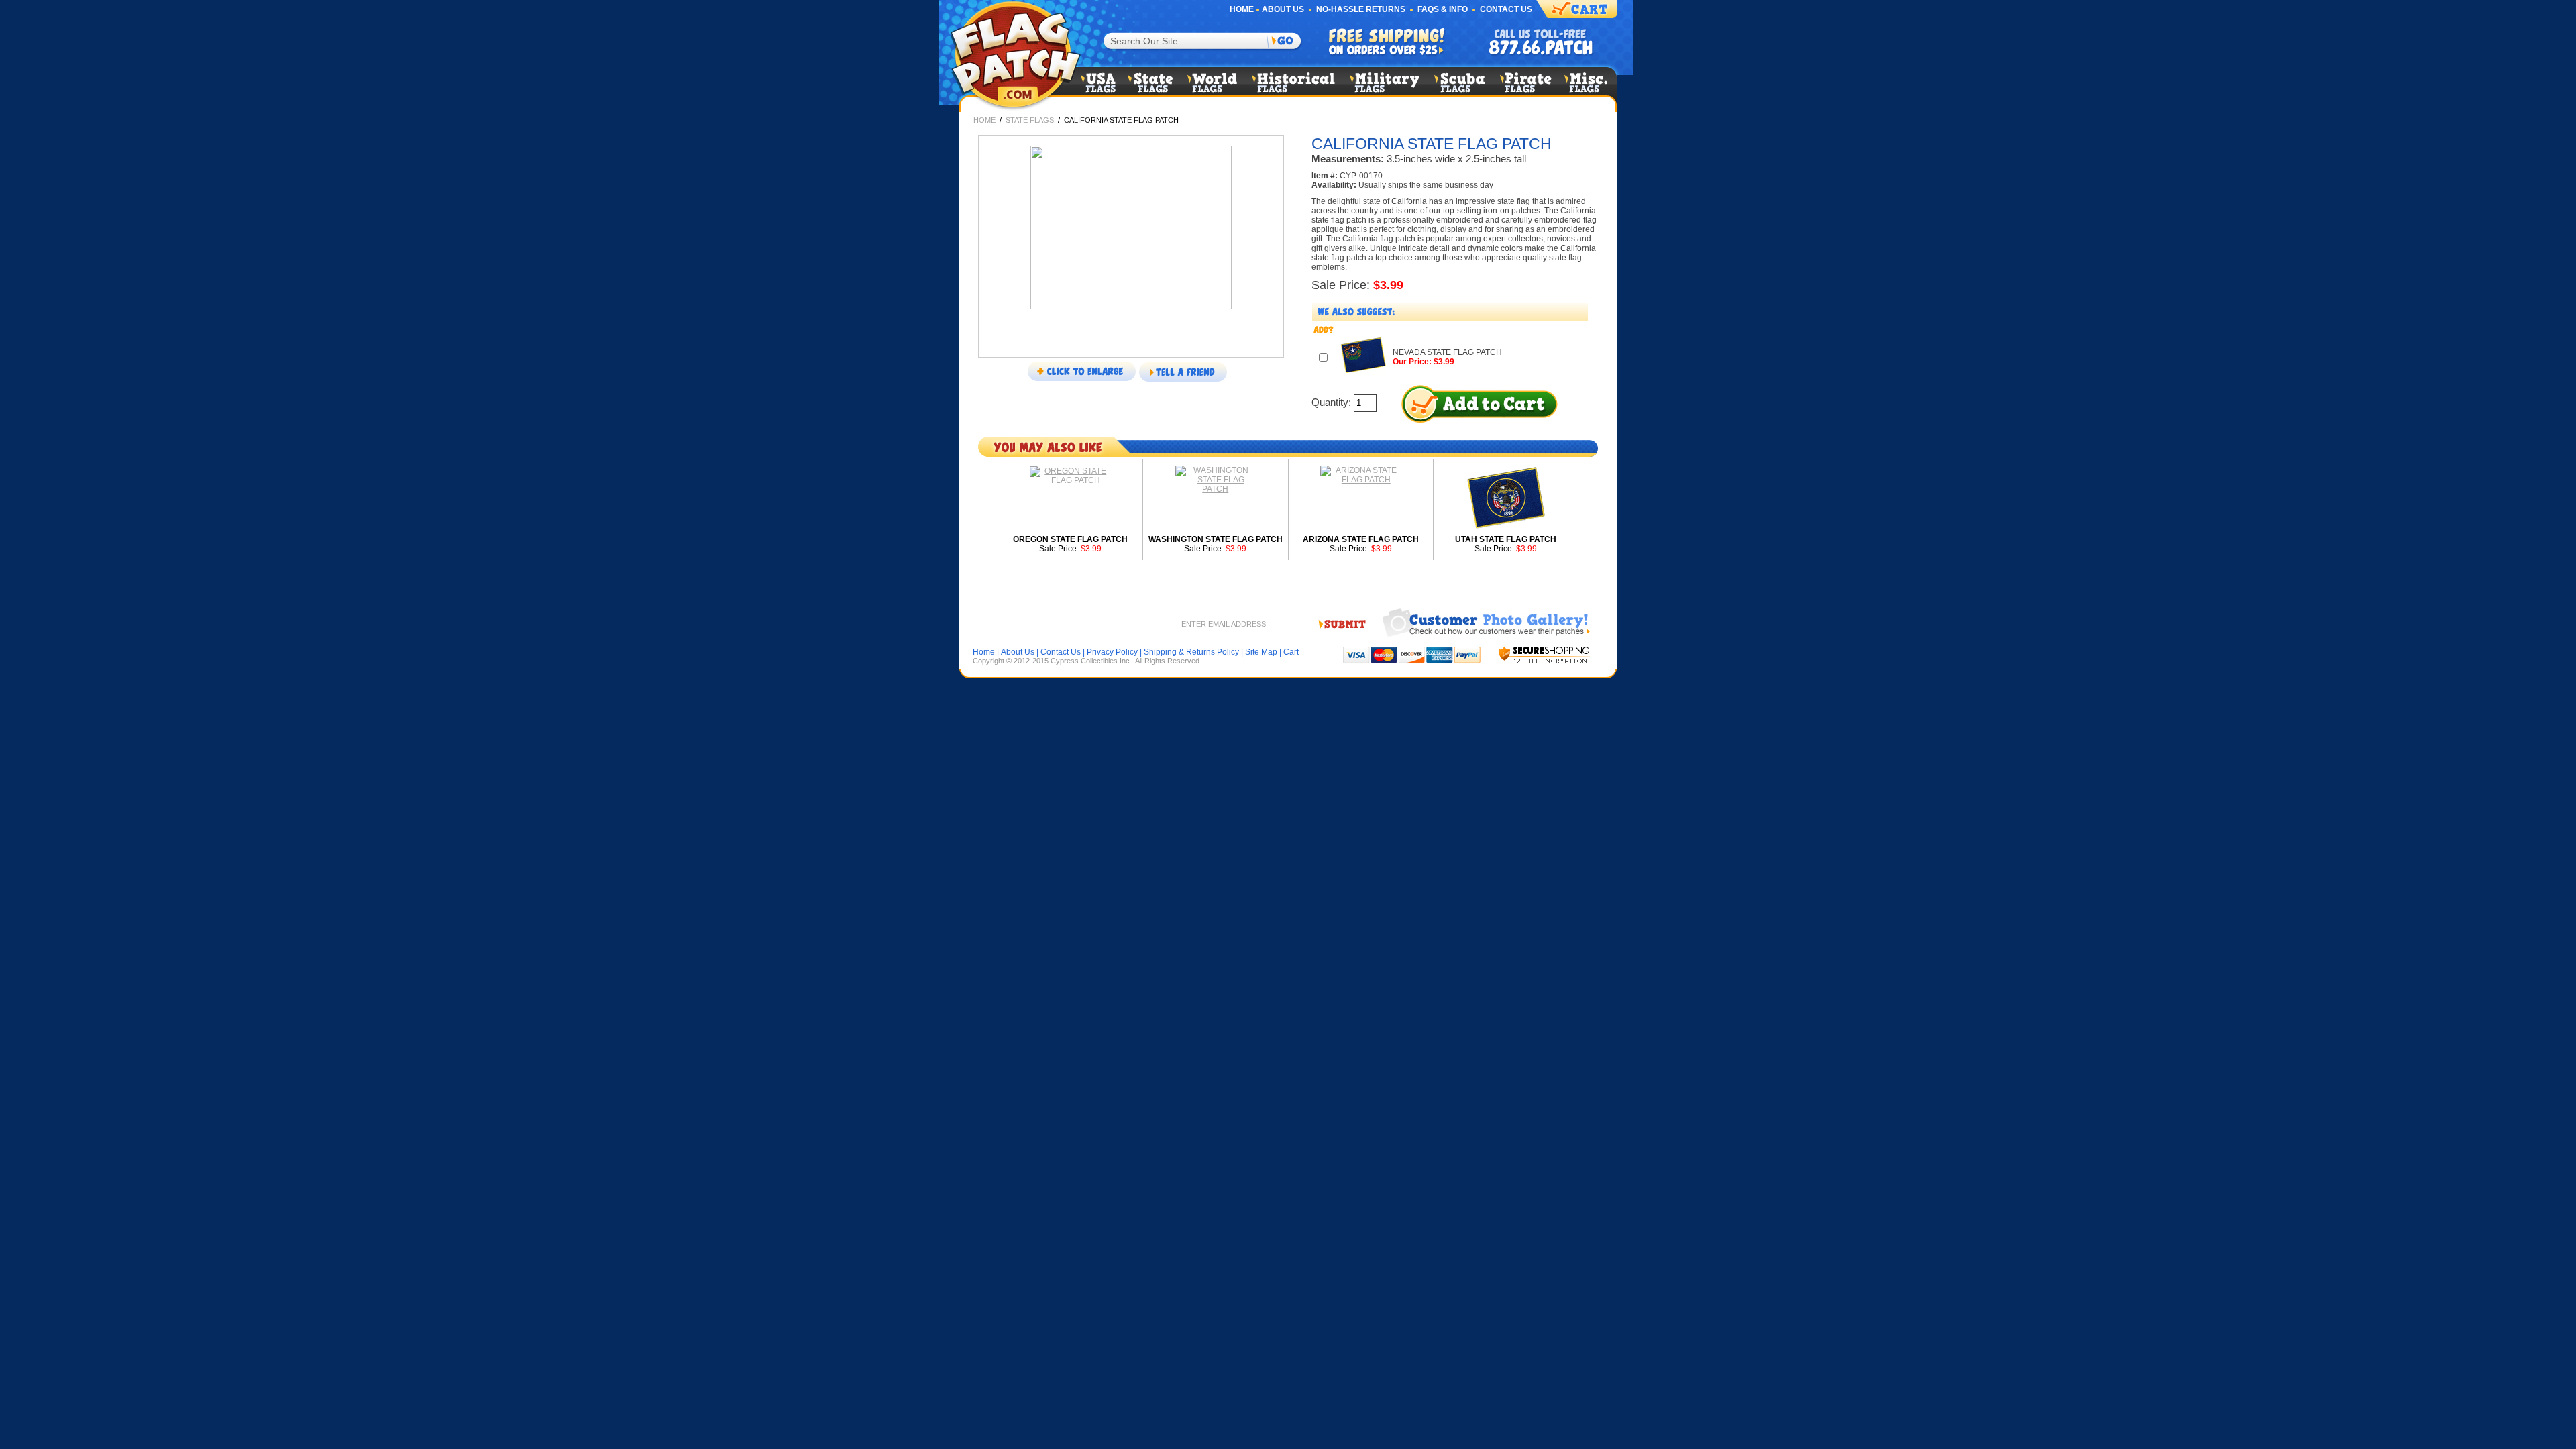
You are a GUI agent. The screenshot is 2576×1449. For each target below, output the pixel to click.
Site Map (1261, 652)
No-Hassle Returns (1361, 9)
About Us (1283, 9)
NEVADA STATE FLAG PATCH (1447, 352)
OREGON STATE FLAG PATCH (1070, 539)
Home (1242, 9)
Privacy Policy (1112, 652)
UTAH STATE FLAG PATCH (1506, 539)
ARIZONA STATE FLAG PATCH (1361, 539)
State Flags (1030, 120)
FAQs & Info (1443, 9)
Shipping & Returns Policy (1191, 652)
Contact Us (1506, 9)
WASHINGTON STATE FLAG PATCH (1216, 539)
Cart (1291, 652)
